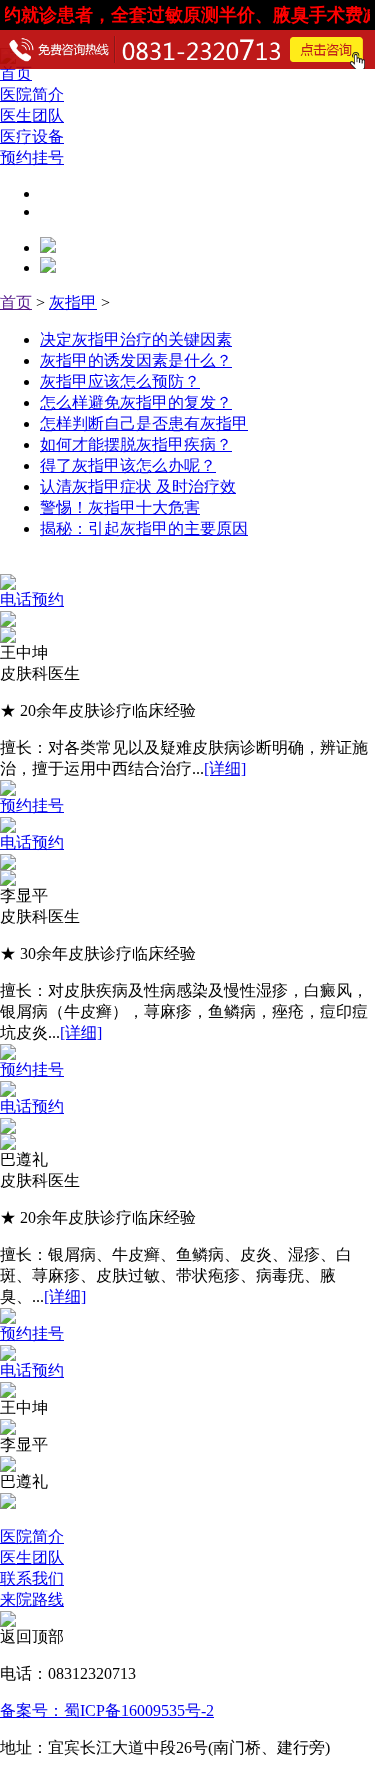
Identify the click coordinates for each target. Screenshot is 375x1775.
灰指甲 (73, 302)
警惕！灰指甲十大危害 (120, 507)
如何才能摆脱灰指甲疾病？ (136, 444)
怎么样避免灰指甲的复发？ (136, 402)
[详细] (225, 768)
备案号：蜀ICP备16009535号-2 (107, 1710)
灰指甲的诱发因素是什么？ (136, 360)
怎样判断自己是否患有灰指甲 (144, 423)
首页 (16, 302)
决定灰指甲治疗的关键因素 (136, 339)
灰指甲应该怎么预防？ (120, 381)
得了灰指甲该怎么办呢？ (128, 465)
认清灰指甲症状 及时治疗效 (138, 486)
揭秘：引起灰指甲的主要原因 (144, 528)
